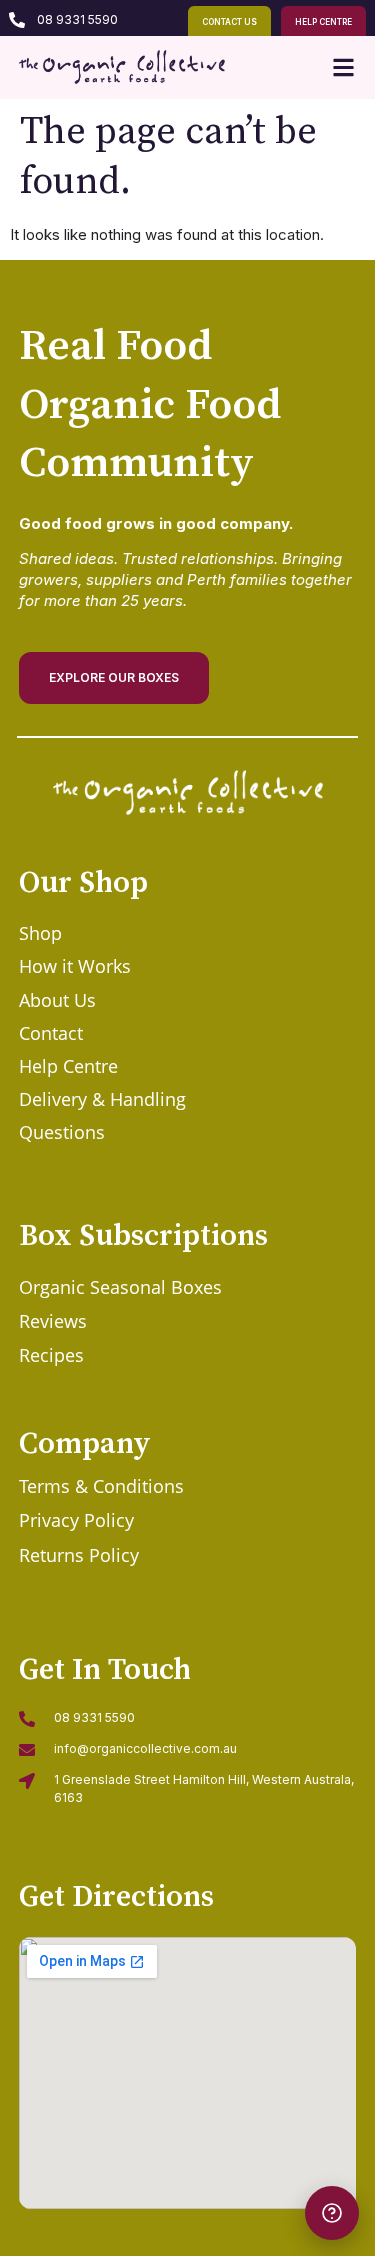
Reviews (53, 1321)
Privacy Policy (76, 1520)
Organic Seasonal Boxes (120, 1287)
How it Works (75, 966)
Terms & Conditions (101, 1486)
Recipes (51, 1355)
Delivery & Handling (102, 1099)
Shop (40, 933)
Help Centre (68, 1066)
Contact (51, 1033)
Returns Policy (79, 1555)
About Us (57, 1000)
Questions (62, 1132)
